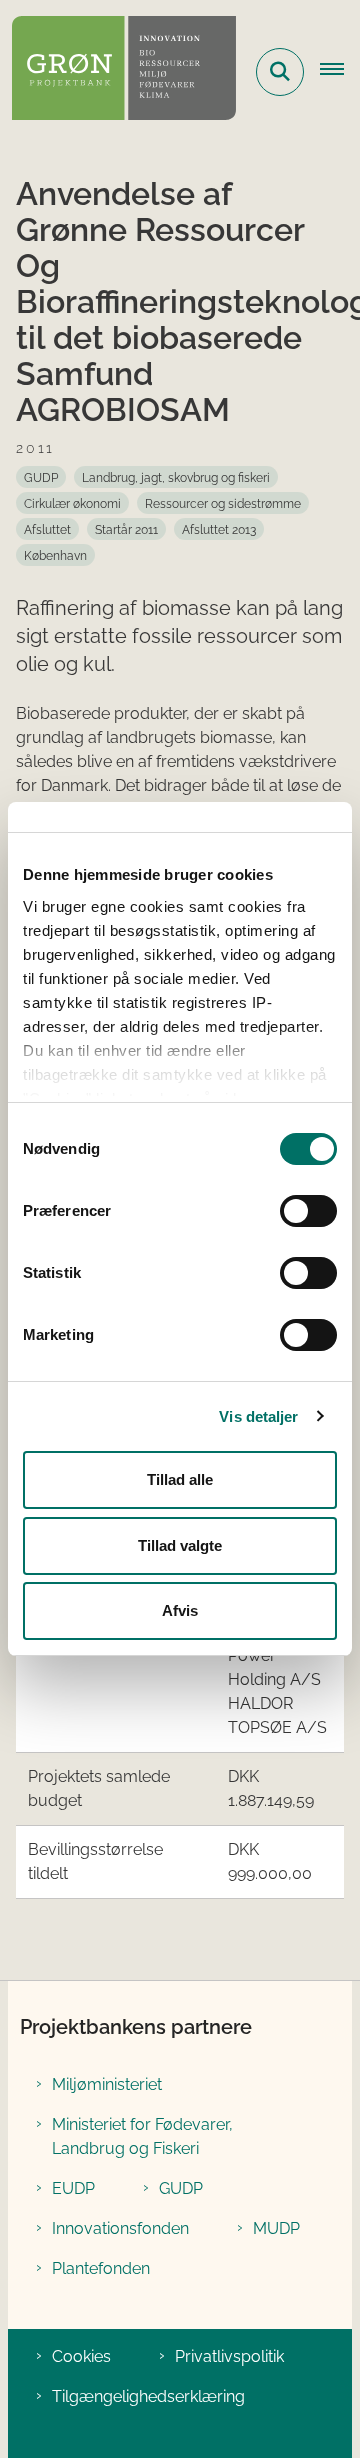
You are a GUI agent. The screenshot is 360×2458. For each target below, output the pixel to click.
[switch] (308, 1211)
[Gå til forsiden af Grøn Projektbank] (118, 71)
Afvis (180, 1610)
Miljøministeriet (107, 2084)
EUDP (73, 2188)
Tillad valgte (180, 1545)
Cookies (81, 2356)
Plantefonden (101, 2268)
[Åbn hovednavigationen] (340, 72)
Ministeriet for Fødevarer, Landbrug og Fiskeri (142, 2136)
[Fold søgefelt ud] (280, 72)
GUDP (181, 2188)
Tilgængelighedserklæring (148, 2396)
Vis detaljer (258, 1416)
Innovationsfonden (120, 2228)
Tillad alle (180, 1479)
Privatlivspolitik (229, 2356)
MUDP (276, 2228)
